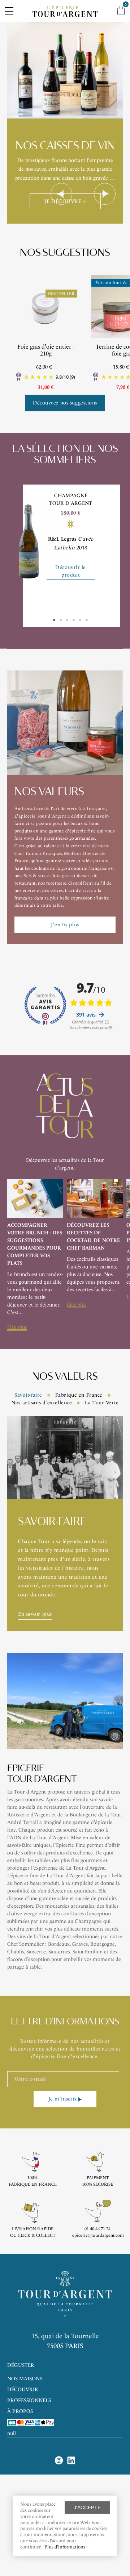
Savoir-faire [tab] (28, 1395)
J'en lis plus (65, 925)
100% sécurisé (97, 2184)
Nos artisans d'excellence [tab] (42, 1403)
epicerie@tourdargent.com (98, 2235)
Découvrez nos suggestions (65, 403)
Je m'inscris (62, 2099)
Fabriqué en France (33, 2184)
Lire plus (17, 1327)
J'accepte (87, 2508)
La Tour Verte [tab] (102, 1403)
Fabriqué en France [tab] (79, 1395)
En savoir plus (35, 1614)
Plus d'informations (65, 2547)
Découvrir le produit (71, 571)
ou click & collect (33, 2235)
